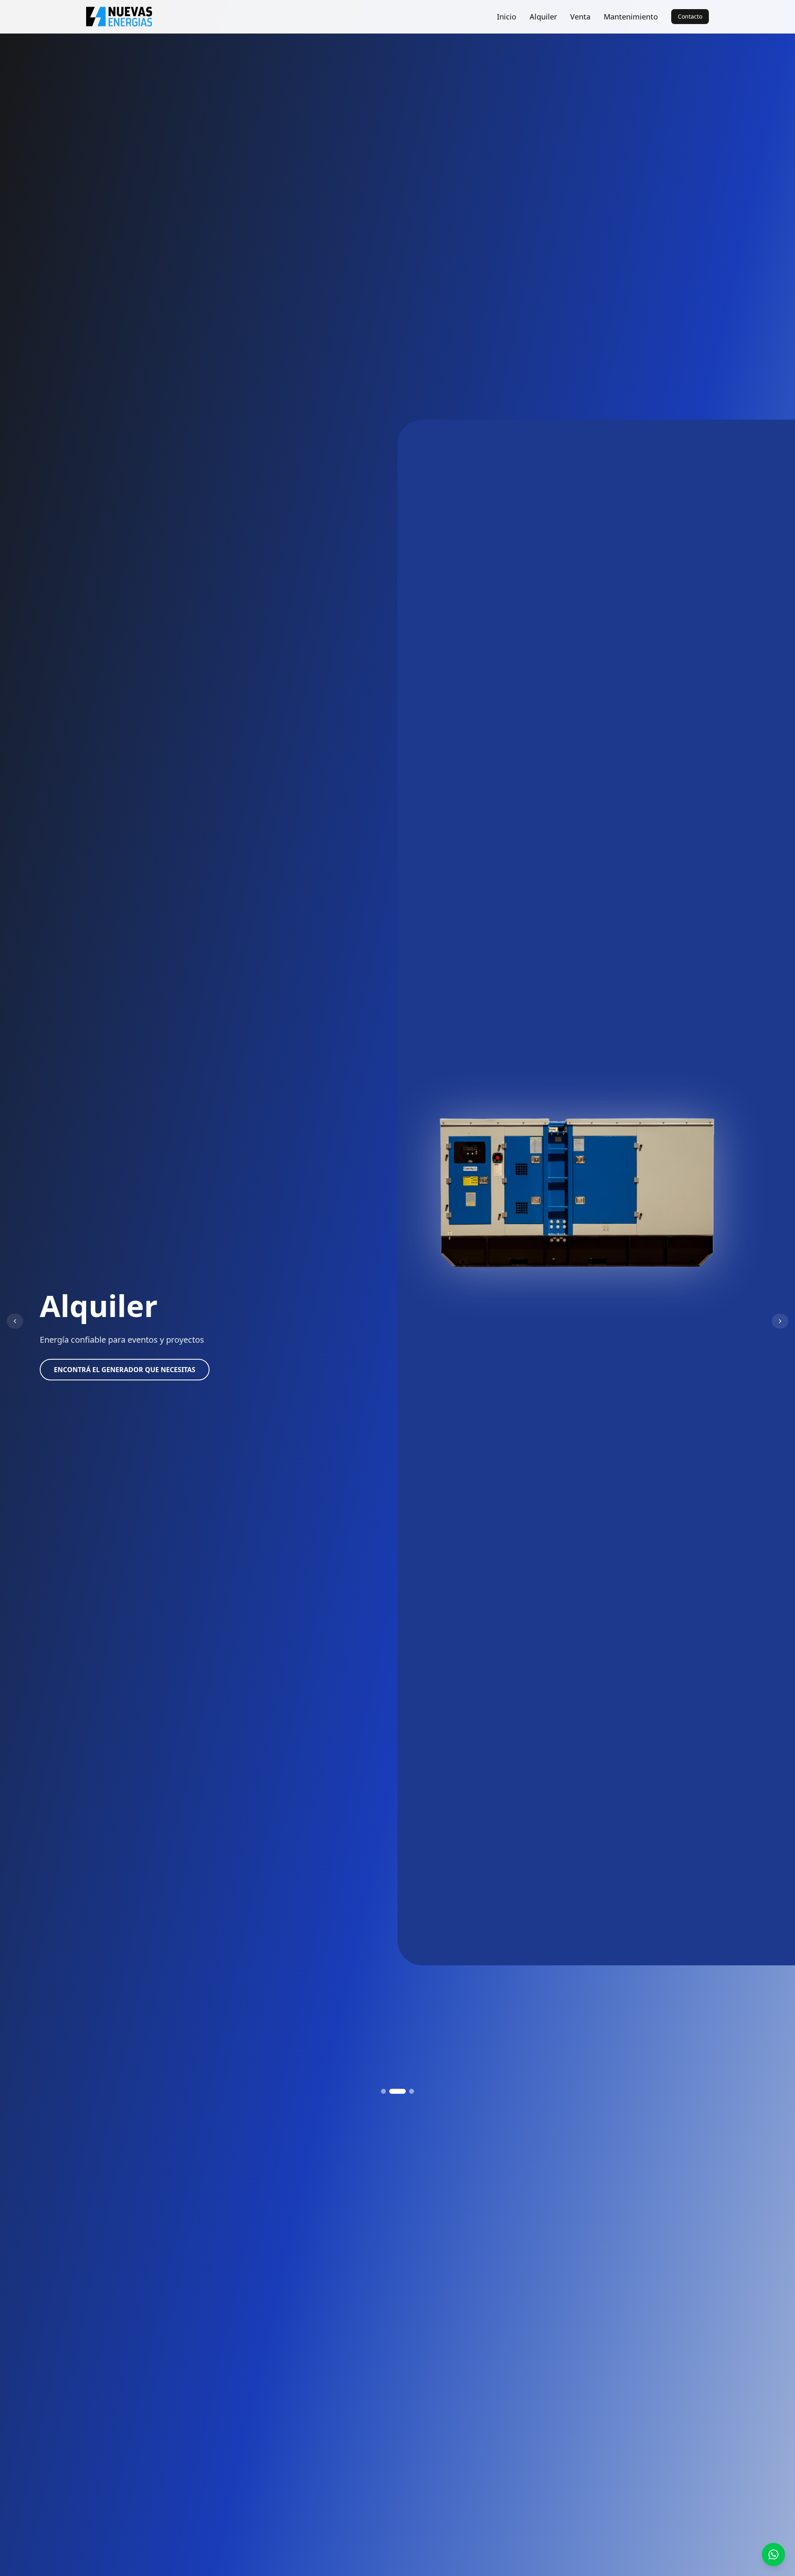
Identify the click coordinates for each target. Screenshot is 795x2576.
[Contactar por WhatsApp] (773, 2554)
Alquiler (543, 17)
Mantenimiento (631, 17)
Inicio (507, 17)
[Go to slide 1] (383, 2091)
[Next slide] (780, 1321)
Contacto (690, 16)
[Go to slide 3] (406, 2091)
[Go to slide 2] (392, 2091)
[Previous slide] (15, 1321)
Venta (580, 17)
